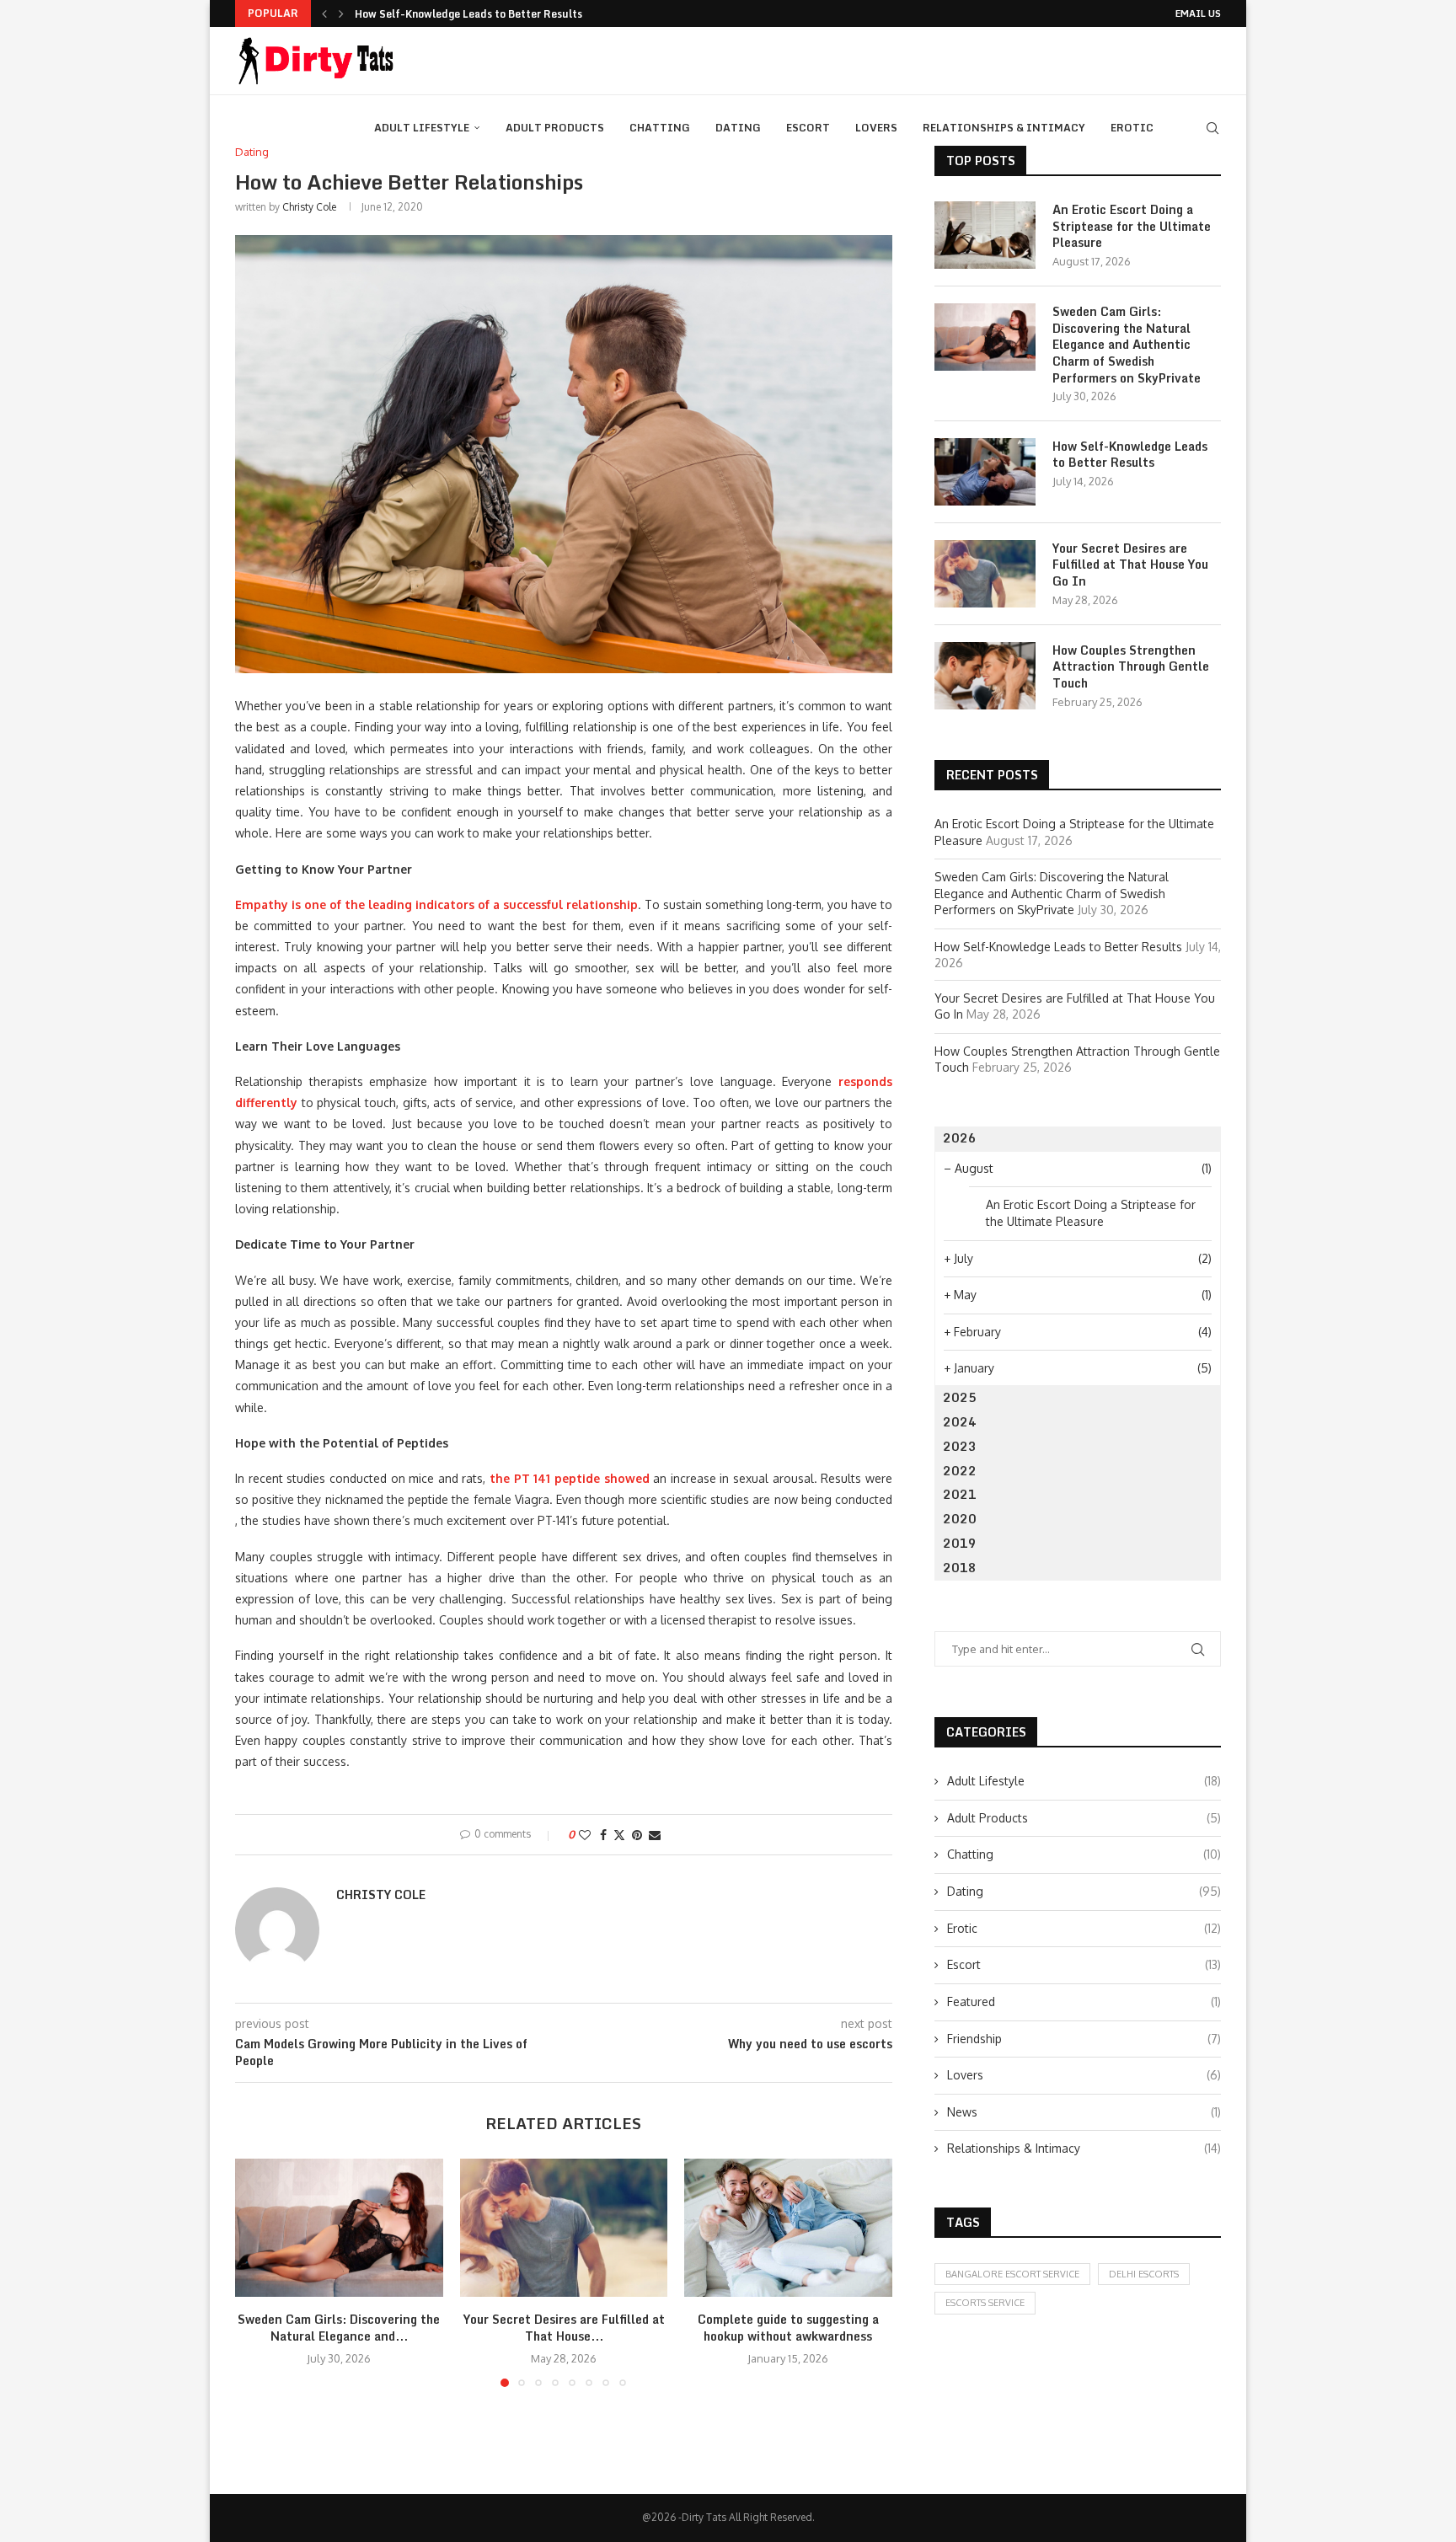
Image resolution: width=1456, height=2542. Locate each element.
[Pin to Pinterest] (637, 1835)
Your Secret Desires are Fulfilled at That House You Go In (1130, 565)
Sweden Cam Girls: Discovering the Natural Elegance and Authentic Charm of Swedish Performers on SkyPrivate (1127, 345)
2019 (960, 1543)
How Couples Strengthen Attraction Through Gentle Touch (1131, 667)
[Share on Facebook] (603, 1835)
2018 (960, 1568)
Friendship (1084, 2039)
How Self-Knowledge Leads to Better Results (468, 14)
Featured (1084, 2001)
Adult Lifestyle (422, 128)
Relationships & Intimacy (1004, 128)
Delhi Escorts (1144, 2274)
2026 (960, 1138)
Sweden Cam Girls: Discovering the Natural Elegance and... (339, 2328)
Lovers (876, 128)
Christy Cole (309, 207)
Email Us (1198, 13)
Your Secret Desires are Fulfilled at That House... (563, 2328)
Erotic (1132, 128)
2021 (960, 1494)
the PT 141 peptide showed (570, 1478)
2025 (960, 1397)
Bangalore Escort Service (1012, 2274)
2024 (960, 1422)
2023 (960, 1446)
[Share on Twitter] (619, 1835)
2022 (960, 1471)
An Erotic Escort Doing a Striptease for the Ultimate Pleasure (1132, 226)
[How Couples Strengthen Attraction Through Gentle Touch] (985, 676)
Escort (808, 128)
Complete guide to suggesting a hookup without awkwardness (788, 2328)
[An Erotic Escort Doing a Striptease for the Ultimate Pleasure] (985, 235)
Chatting (660, 128)
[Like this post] (585, 1835)
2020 (960, 1519)
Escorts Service (985, 2303)
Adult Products (555, 128)
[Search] (1212, 128)
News (1084, 2112)
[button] (324, 13)
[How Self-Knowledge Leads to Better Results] (985, 472)
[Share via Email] (655, 1835)
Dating (738, 128)
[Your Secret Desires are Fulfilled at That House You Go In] (564, 2228)
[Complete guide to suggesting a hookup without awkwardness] (788, 2228)
